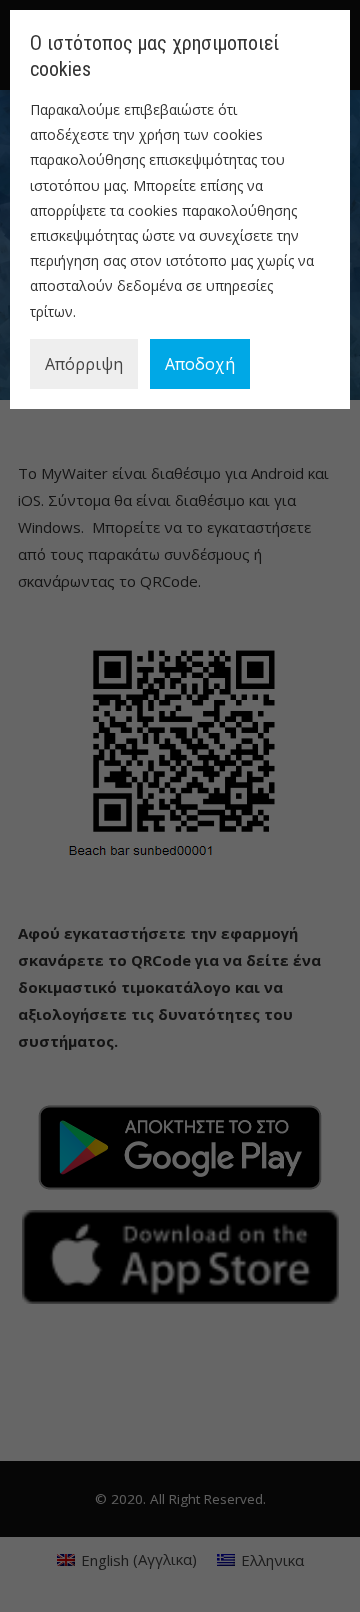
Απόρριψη (84, 364)
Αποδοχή (200, 364)
